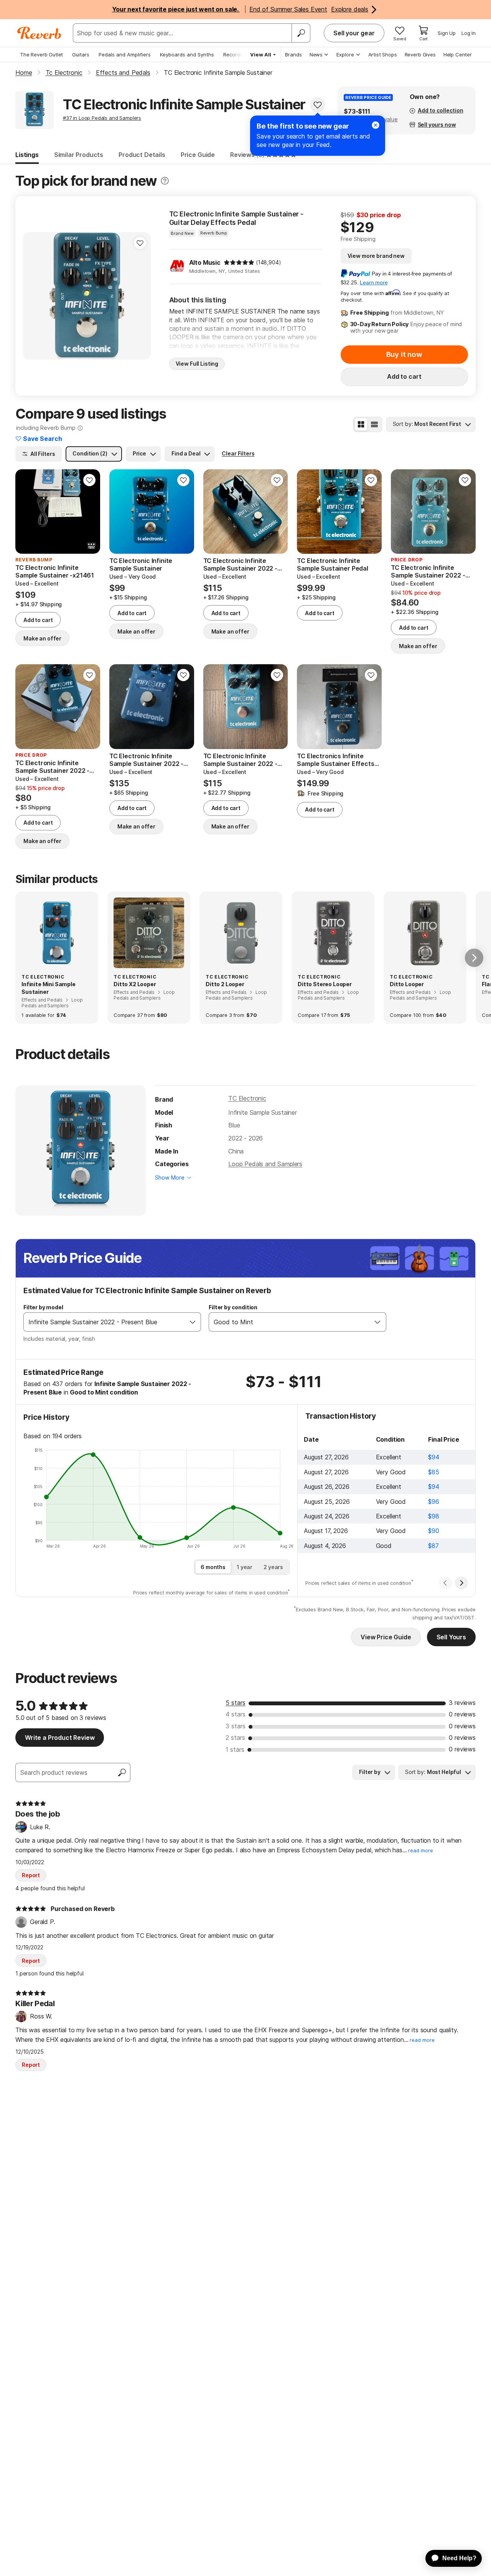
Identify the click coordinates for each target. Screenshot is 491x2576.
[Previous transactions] (445, 1583)
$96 (434, 1502)
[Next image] (89, 512)
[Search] (301, 33)
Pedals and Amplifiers (125, 54)
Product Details (142, 155)
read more (421, 1851)
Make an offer (42, 638)
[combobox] (104, 1322)
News (316, 54)
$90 (434, 1531)
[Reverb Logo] (39, 33)
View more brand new (376, 256)
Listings (27, 155)
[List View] (374, 424)
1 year (245, 1567)
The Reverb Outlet (41, 54)
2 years (273, 1567)
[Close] (376, 125)
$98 (434, 1516)
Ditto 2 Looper (225, 984)
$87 (433, 1546)
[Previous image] (26, 512)
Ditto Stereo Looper (325, 984)
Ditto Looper (407, 984)
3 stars (236, 1726)
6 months (213, 1567)
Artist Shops (383, 54)
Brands (293, 54)
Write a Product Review (60, 1738)
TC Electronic (247, 1098)
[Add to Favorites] (318, 105)
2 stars (235, 1738)
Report (31, 1875)
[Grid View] (361, 424)
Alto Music (205, 262)
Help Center (458, 54)
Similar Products (79, 155)
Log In (469, 33)
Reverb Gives (420, 54)
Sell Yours (451, 1637)
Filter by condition (233, 1307)
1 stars (235, 1749)
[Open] (193, 1322)
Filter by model (43, 1307)
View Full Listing (197, 364)
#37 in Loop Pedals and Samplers (102, 118)
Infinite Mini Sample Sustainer (49, 988)
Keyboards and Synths (187, 54)
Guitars (81, 54)
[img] (239, 262)
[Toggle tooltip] (165, 181)
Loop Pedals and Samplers (265, 1164)
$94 (434, 1457)
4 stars (236, 1714)
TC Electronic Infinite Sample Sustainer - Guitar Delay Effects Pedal (236, 218)
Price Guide (198, 155)
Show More (170, 1177)
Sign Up (447, 33)
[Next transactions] (461, 1583)
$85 (434, 1472)
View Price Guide (386, 1637)
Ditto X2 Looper (135, 984)
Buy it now (404, 354)
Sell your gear (354, 33)
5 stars (236, 1703)
